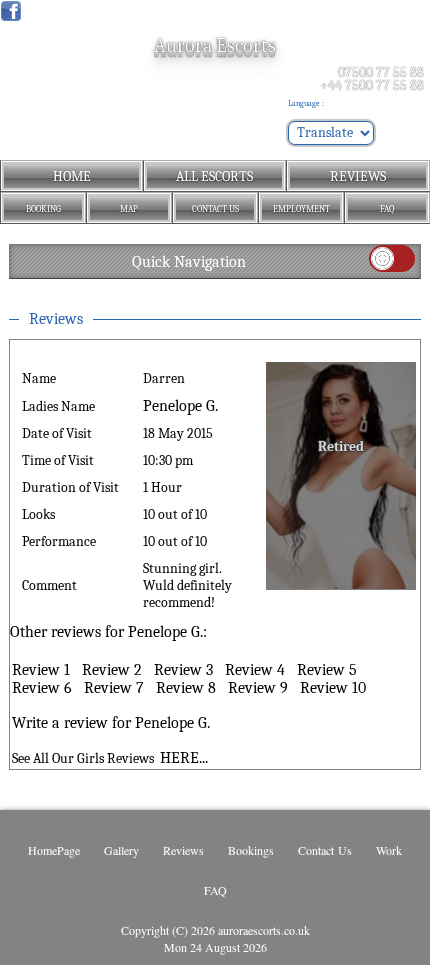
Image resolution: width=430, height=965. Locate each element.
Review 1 (41, 670)
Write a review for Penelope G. (111, 723)
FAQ (215, 890)
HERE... (184, 758)
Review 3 (183, 670)
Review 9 (258, 688)
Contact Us (325, 850)
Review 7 (114, 688)
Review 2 (112, 670)
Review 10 (333, 688)
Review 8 (186, 688)
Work (389, 850)
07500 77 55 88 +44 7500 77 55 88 (372, 79)
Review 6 (42, 688)
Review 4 (255, 670)
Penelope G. (180, 406)
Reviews (183, 850)
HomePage (54, 850)
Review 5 (327, 670)
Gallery (121, 850)
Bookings (251, 850)
